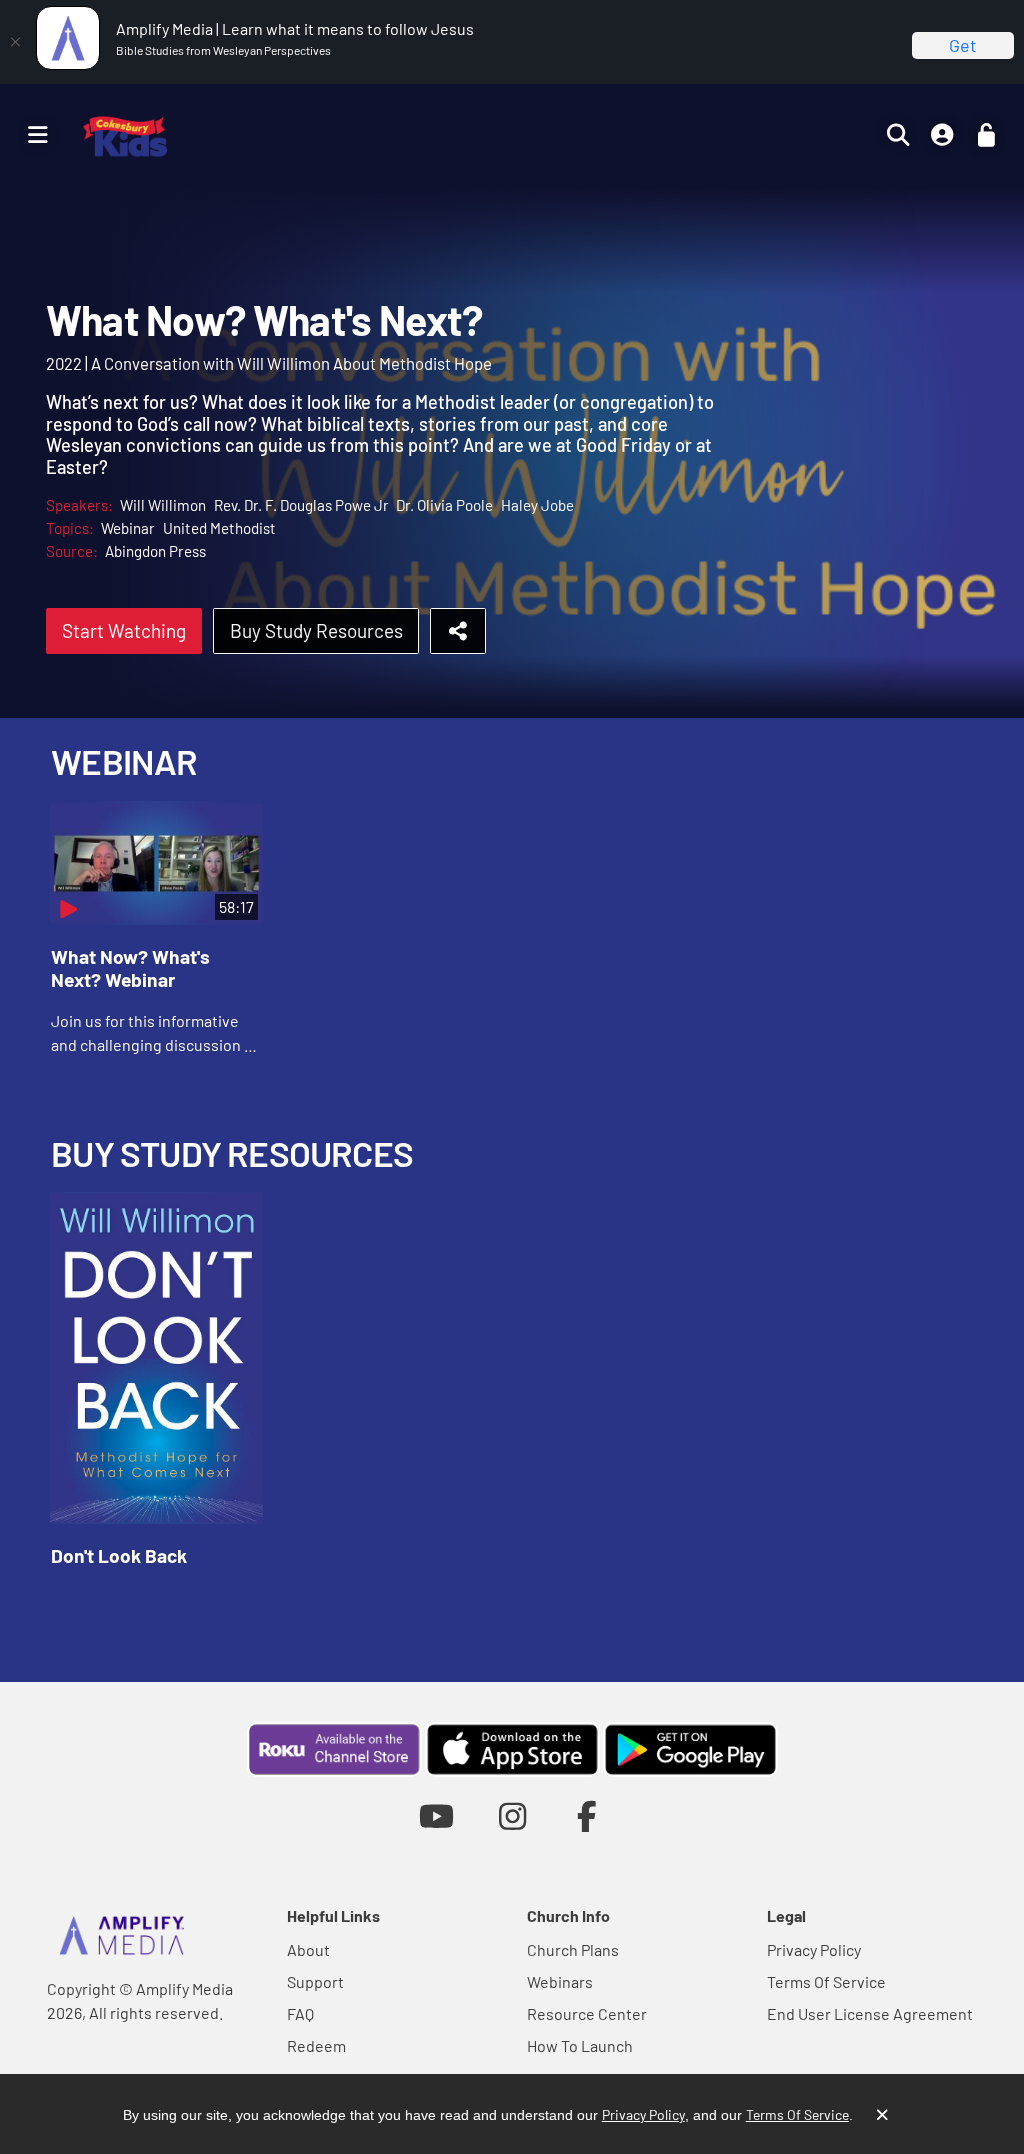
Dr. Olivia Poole (444, 505)
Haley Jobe (537, 505)
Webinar (128, 528)
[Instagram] (512, 1815)
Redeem (316, 2045)
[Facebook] (587, 1815)
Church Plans (573, 1949)
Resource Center (587, 2013)
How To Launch (580, 2045)
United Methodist (219, 528)
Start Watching (124, 630)
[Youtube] (436, 1815)
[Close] (15, 42)
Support (315, 1981)
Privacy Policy (814, 1949)
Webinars (560, 1981)
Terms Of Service (826, 1981)
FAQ (300, 2013)
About (308, 1949)
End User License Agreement (870, 2013)
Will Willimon (163, 505)
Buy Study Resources (316, 630)
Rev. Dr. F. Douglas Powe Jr (301, 505)
